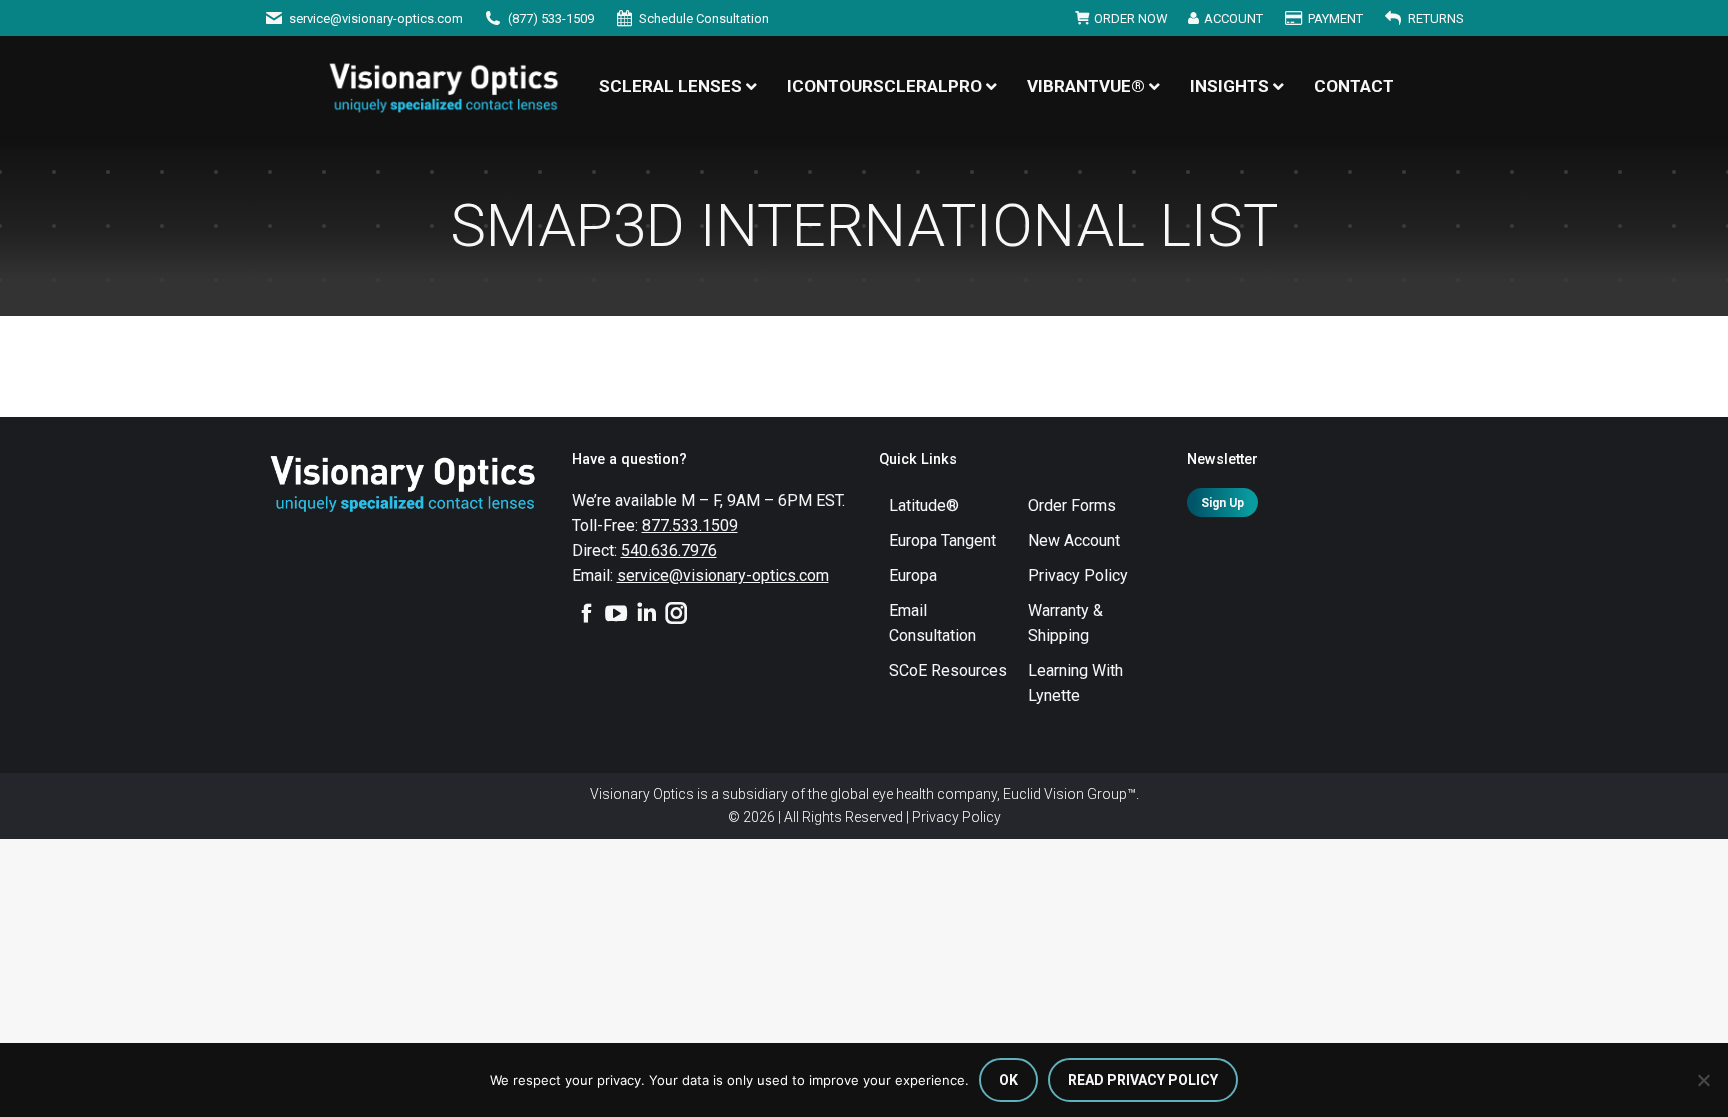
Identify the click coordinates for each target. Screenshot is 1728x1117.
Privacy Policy (956, 817)
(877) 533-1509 (551, 18)
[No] (1703, 1080)
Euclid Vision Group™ (1069, 794)
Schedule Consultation (704, 18)
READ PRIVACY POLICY (1143, 1080)
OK (1008, 1080)
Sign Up (1222, 503)
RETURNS (1436, 18)
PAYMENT (1335, 18)
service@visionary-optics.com (376, 18)
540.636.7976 (669, 550)
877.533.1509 (690, 525)
